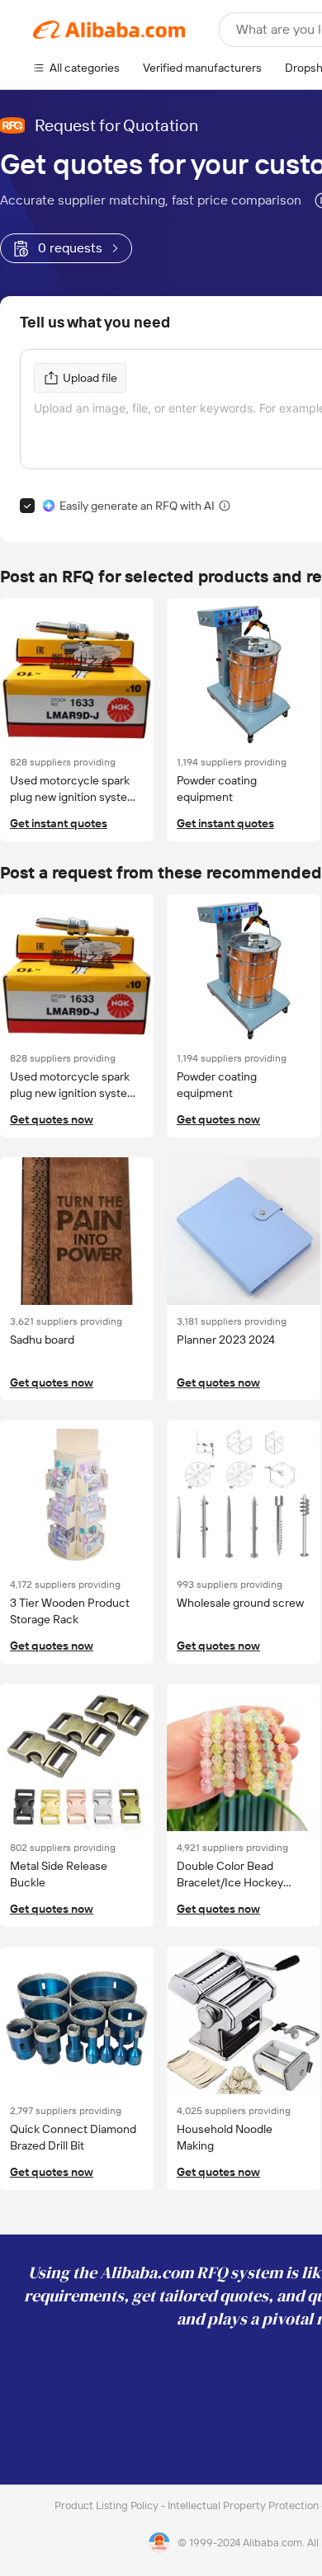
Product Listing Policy (108, 2505)
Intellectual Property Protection (244, 2505)
